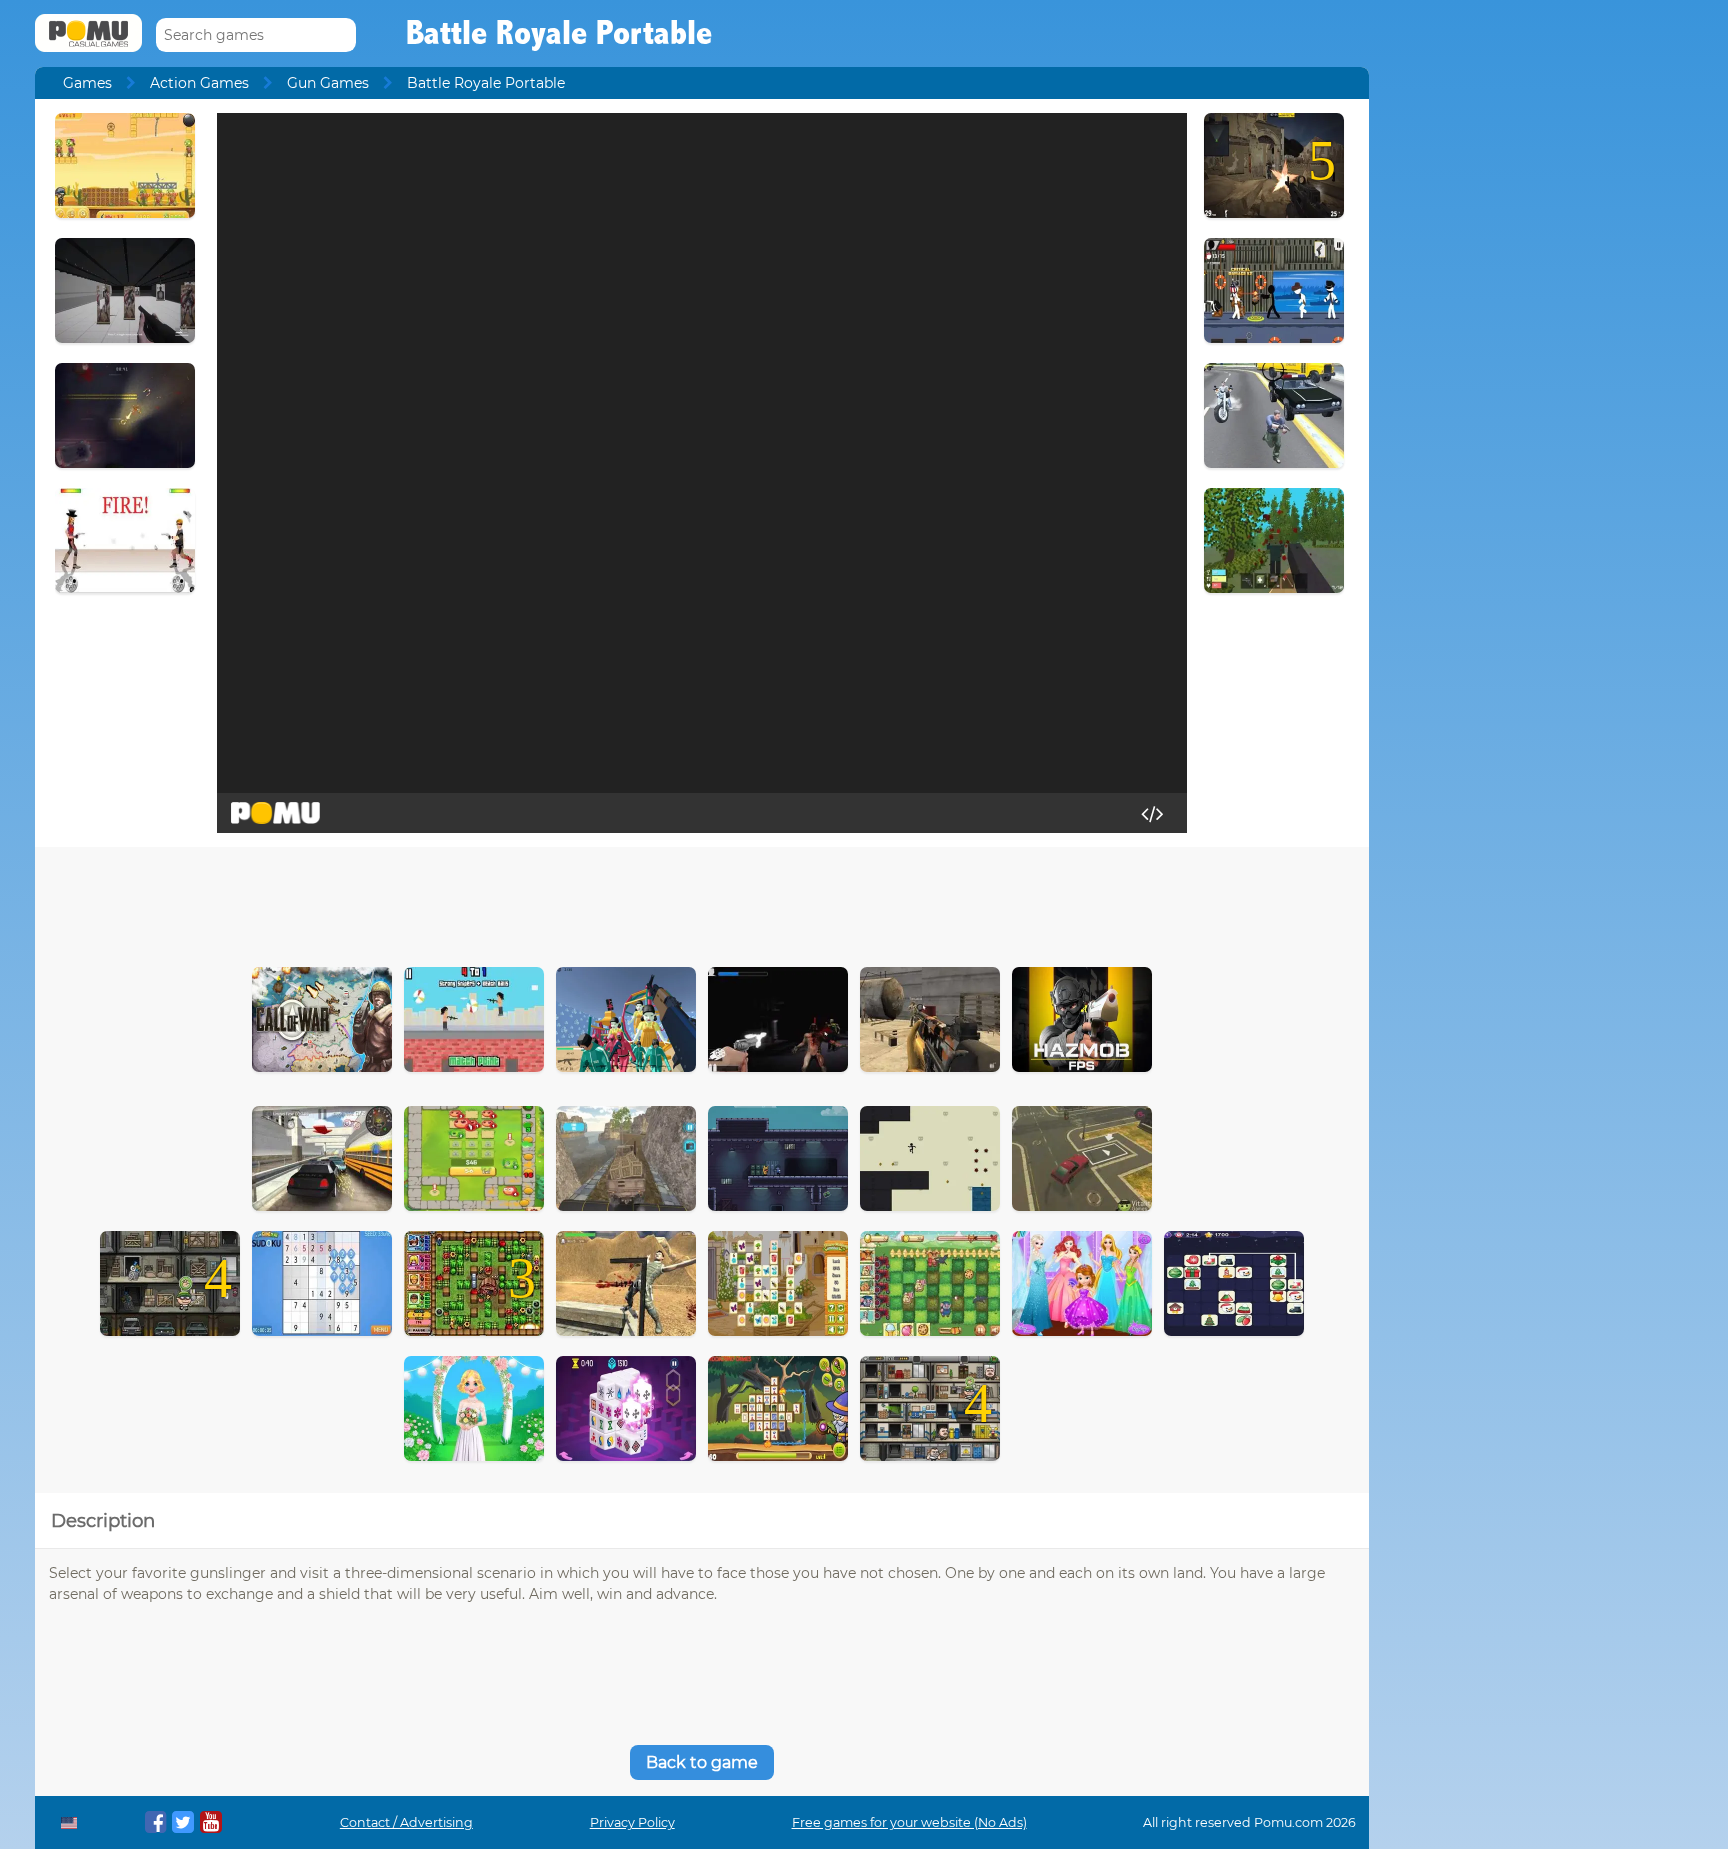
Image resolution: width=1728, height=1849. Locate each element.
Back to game (702, 1762)
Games (87, 83)
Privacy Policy (632, 1822)
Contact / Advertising (406, 1822)
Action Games (199, 83)
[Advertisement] (702, 902)
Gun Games (328, 83)
